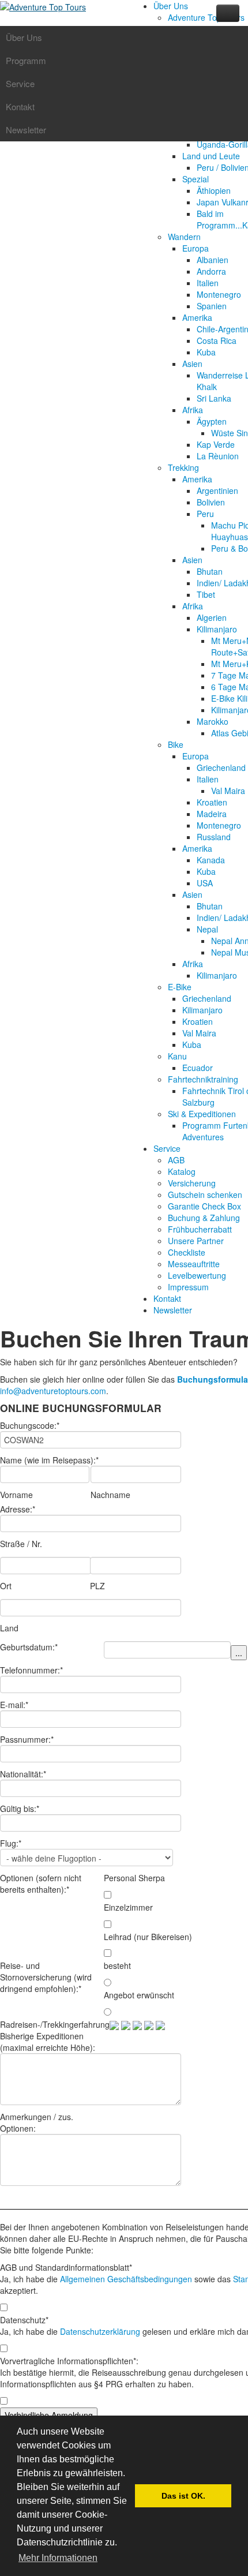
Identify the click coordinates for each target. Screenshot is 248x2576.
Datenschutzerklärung (100, 2331)
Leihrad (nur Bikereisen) (148, 1937)
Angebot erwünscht (139, 1995)
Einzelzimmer (128, 1907)
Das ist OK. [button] (183, 2496)
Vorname (16, 1495)
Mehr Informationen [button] (58, 2558)
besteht (117, 1965)
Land (9, 1628)
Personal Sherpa (134, 1878)
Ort (6, 1586)
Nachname (110, 1495)
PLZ (97, 1586)
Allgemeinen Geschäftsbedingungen (126, 2279)
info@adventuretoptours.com (53, 1391)
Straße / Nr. (21, 1544)
